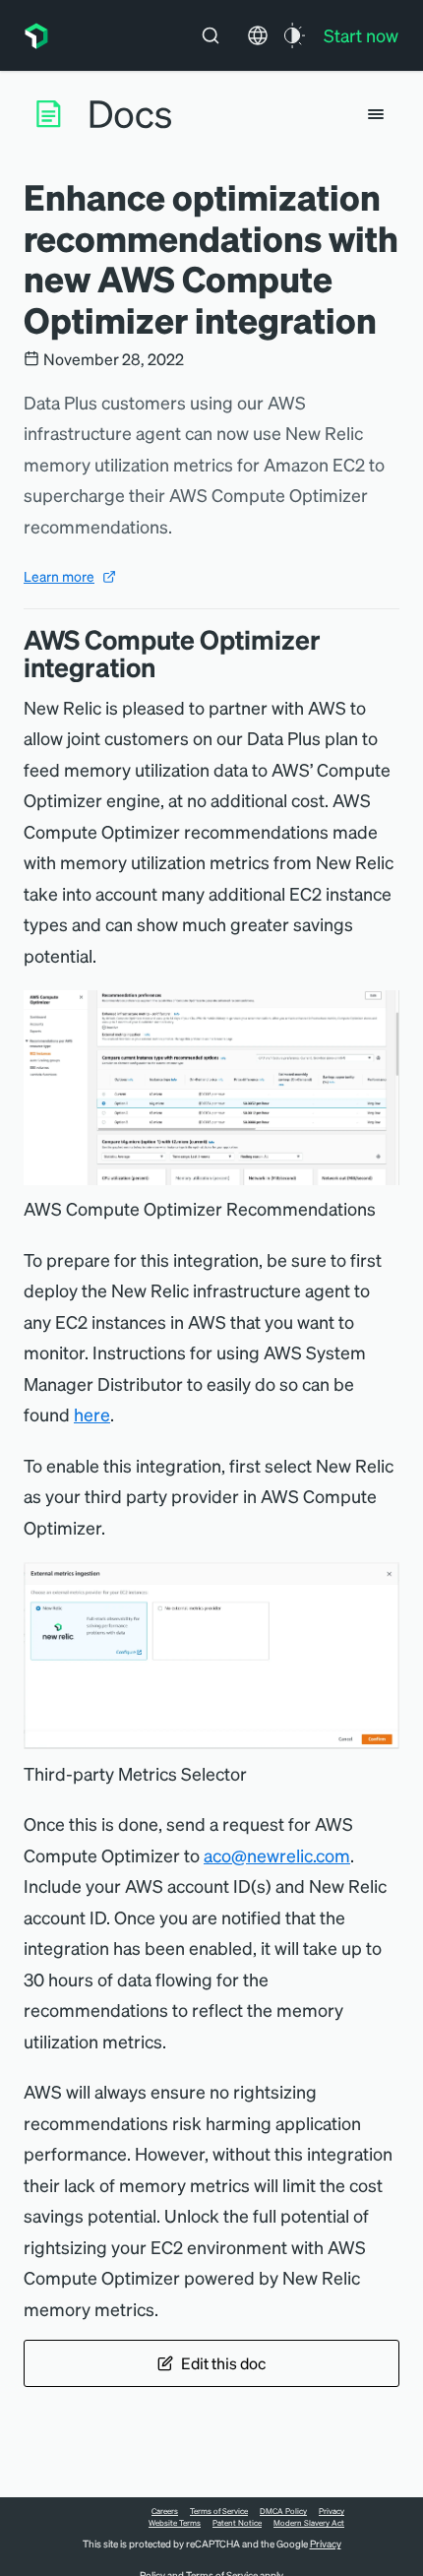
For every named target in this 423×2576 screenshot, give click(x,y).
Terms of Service (219, 2511)
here (92, 1414)
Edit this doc (223, 2363)
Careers (165, 2511)
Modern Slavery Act (309, 2523)
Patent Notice (237, 2523)
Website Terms (175, 2523)
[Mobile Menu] (376, 114)
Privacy (332, 2511)
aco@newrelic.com (277, 1855)
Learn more (59, 576)
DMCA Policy (283, 2511)
